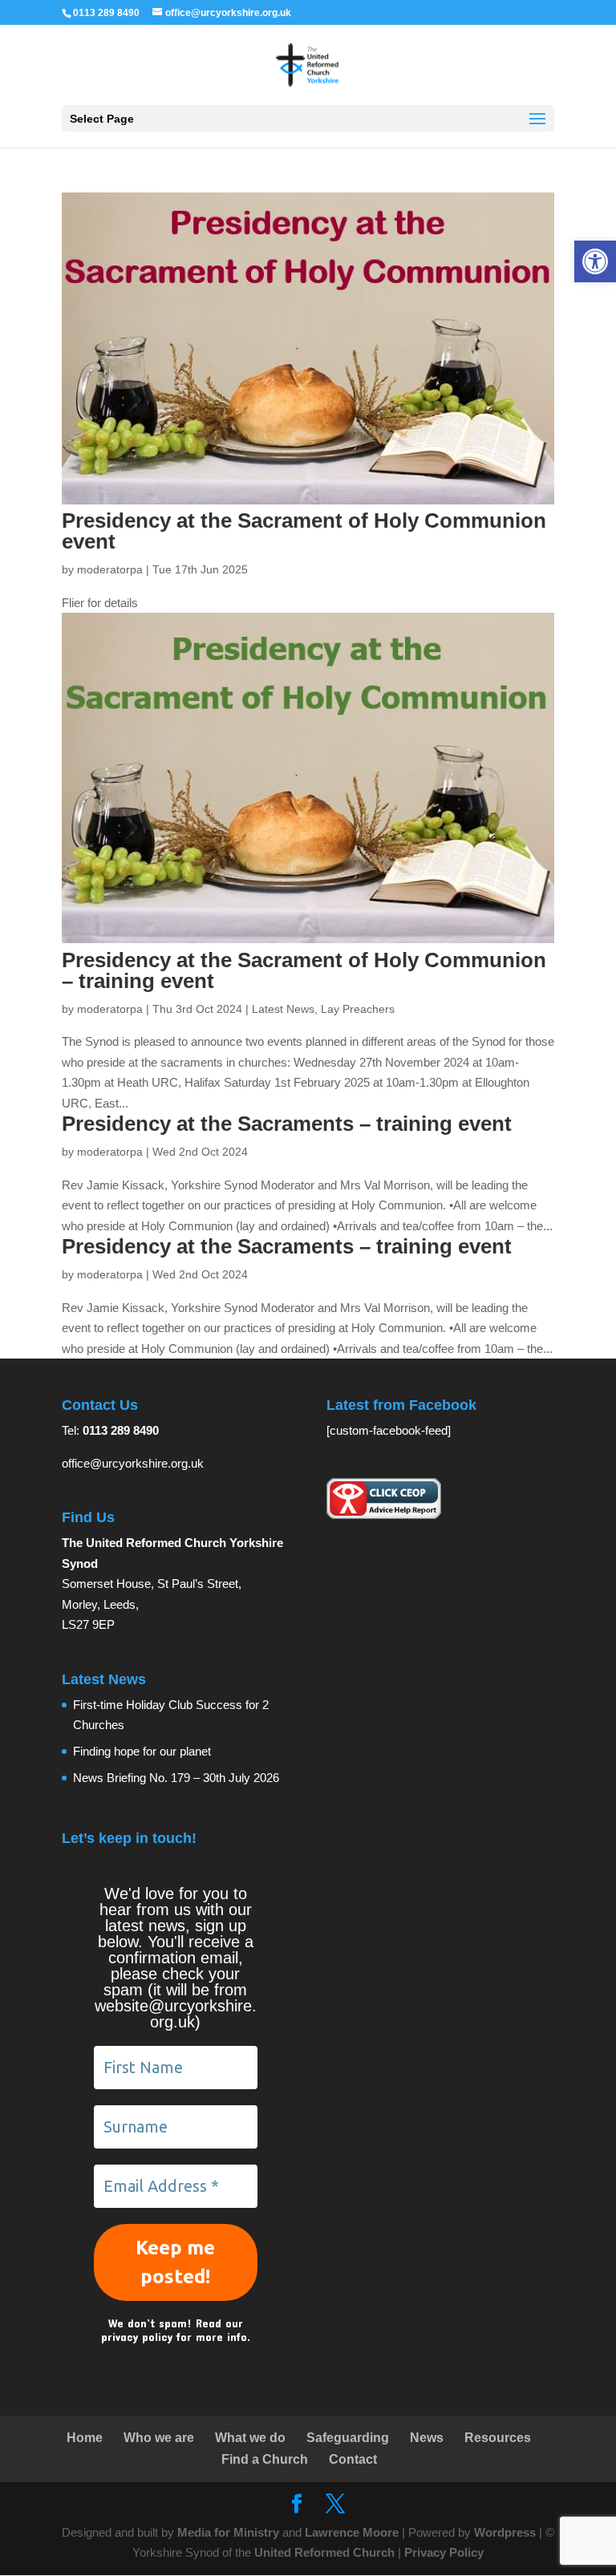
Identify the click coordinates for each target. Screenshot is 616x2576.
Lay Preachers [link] (358, 1009)
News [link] (427, 2438)
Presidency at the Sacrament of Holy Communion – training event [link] (304, 970)
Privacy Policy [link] (444, 2552)
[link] (595, 261)
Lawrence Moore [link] (352, 2532)
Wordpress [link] (505, 2532)
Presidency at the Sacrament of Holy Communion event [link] (304, 531)
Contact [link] (353, 2459)
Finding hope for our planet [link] (142, 1751)
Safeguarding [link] (348, 2438)
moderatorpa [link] (110, 569)
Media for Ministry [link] (230, 2532)
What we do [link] (250, 2438)
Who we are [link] (159, 2438)
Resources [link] (498, 2438)
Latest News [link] (283, 1009)
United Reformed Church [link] (324, 2552)
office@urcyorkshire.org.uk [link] (133, 1463)
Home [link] (85, 2438)
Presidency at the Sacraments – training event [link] (287, 1124)
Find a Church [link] (265, 2459)
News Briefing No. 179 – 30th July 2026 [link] (176, 1778)
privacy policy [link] (137, 2337)
